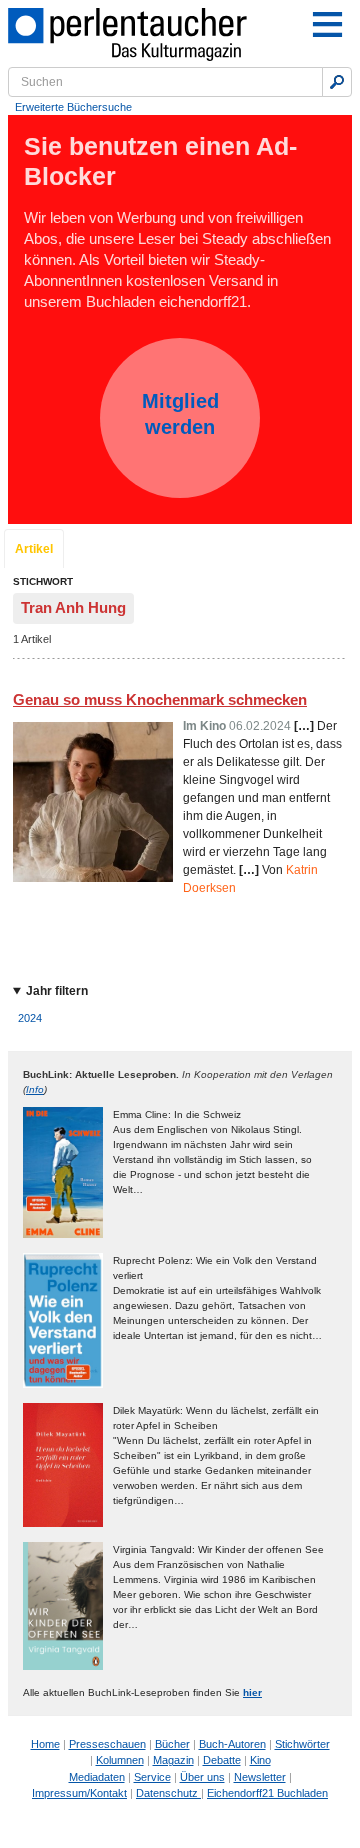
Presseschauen (107, 1744)
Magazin (173, 1760)
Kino (260, 1760)
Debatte (222, 1760)
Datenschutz (168, 1793)
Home (45, 1744)
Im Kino (204, 726)
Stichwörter (302, 1744)
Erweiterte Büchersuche (73, 107)
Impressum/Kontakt (79, 1793)
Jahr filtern (57, 991)
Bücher (172, 1744)
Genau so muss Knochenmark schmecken (160, 699)
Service (152, 1777)
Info (35, 1089)
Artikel (34, 549)
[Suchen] (337, 82)
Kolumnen (120, 1760)
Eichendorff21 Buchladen (267, 1793)
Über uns (202, 1777)
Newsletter (260, 1777)
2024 (30, 1018)
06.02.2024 (260, 726)
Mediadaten (97, 1777)
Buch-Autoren (232, 1744)
